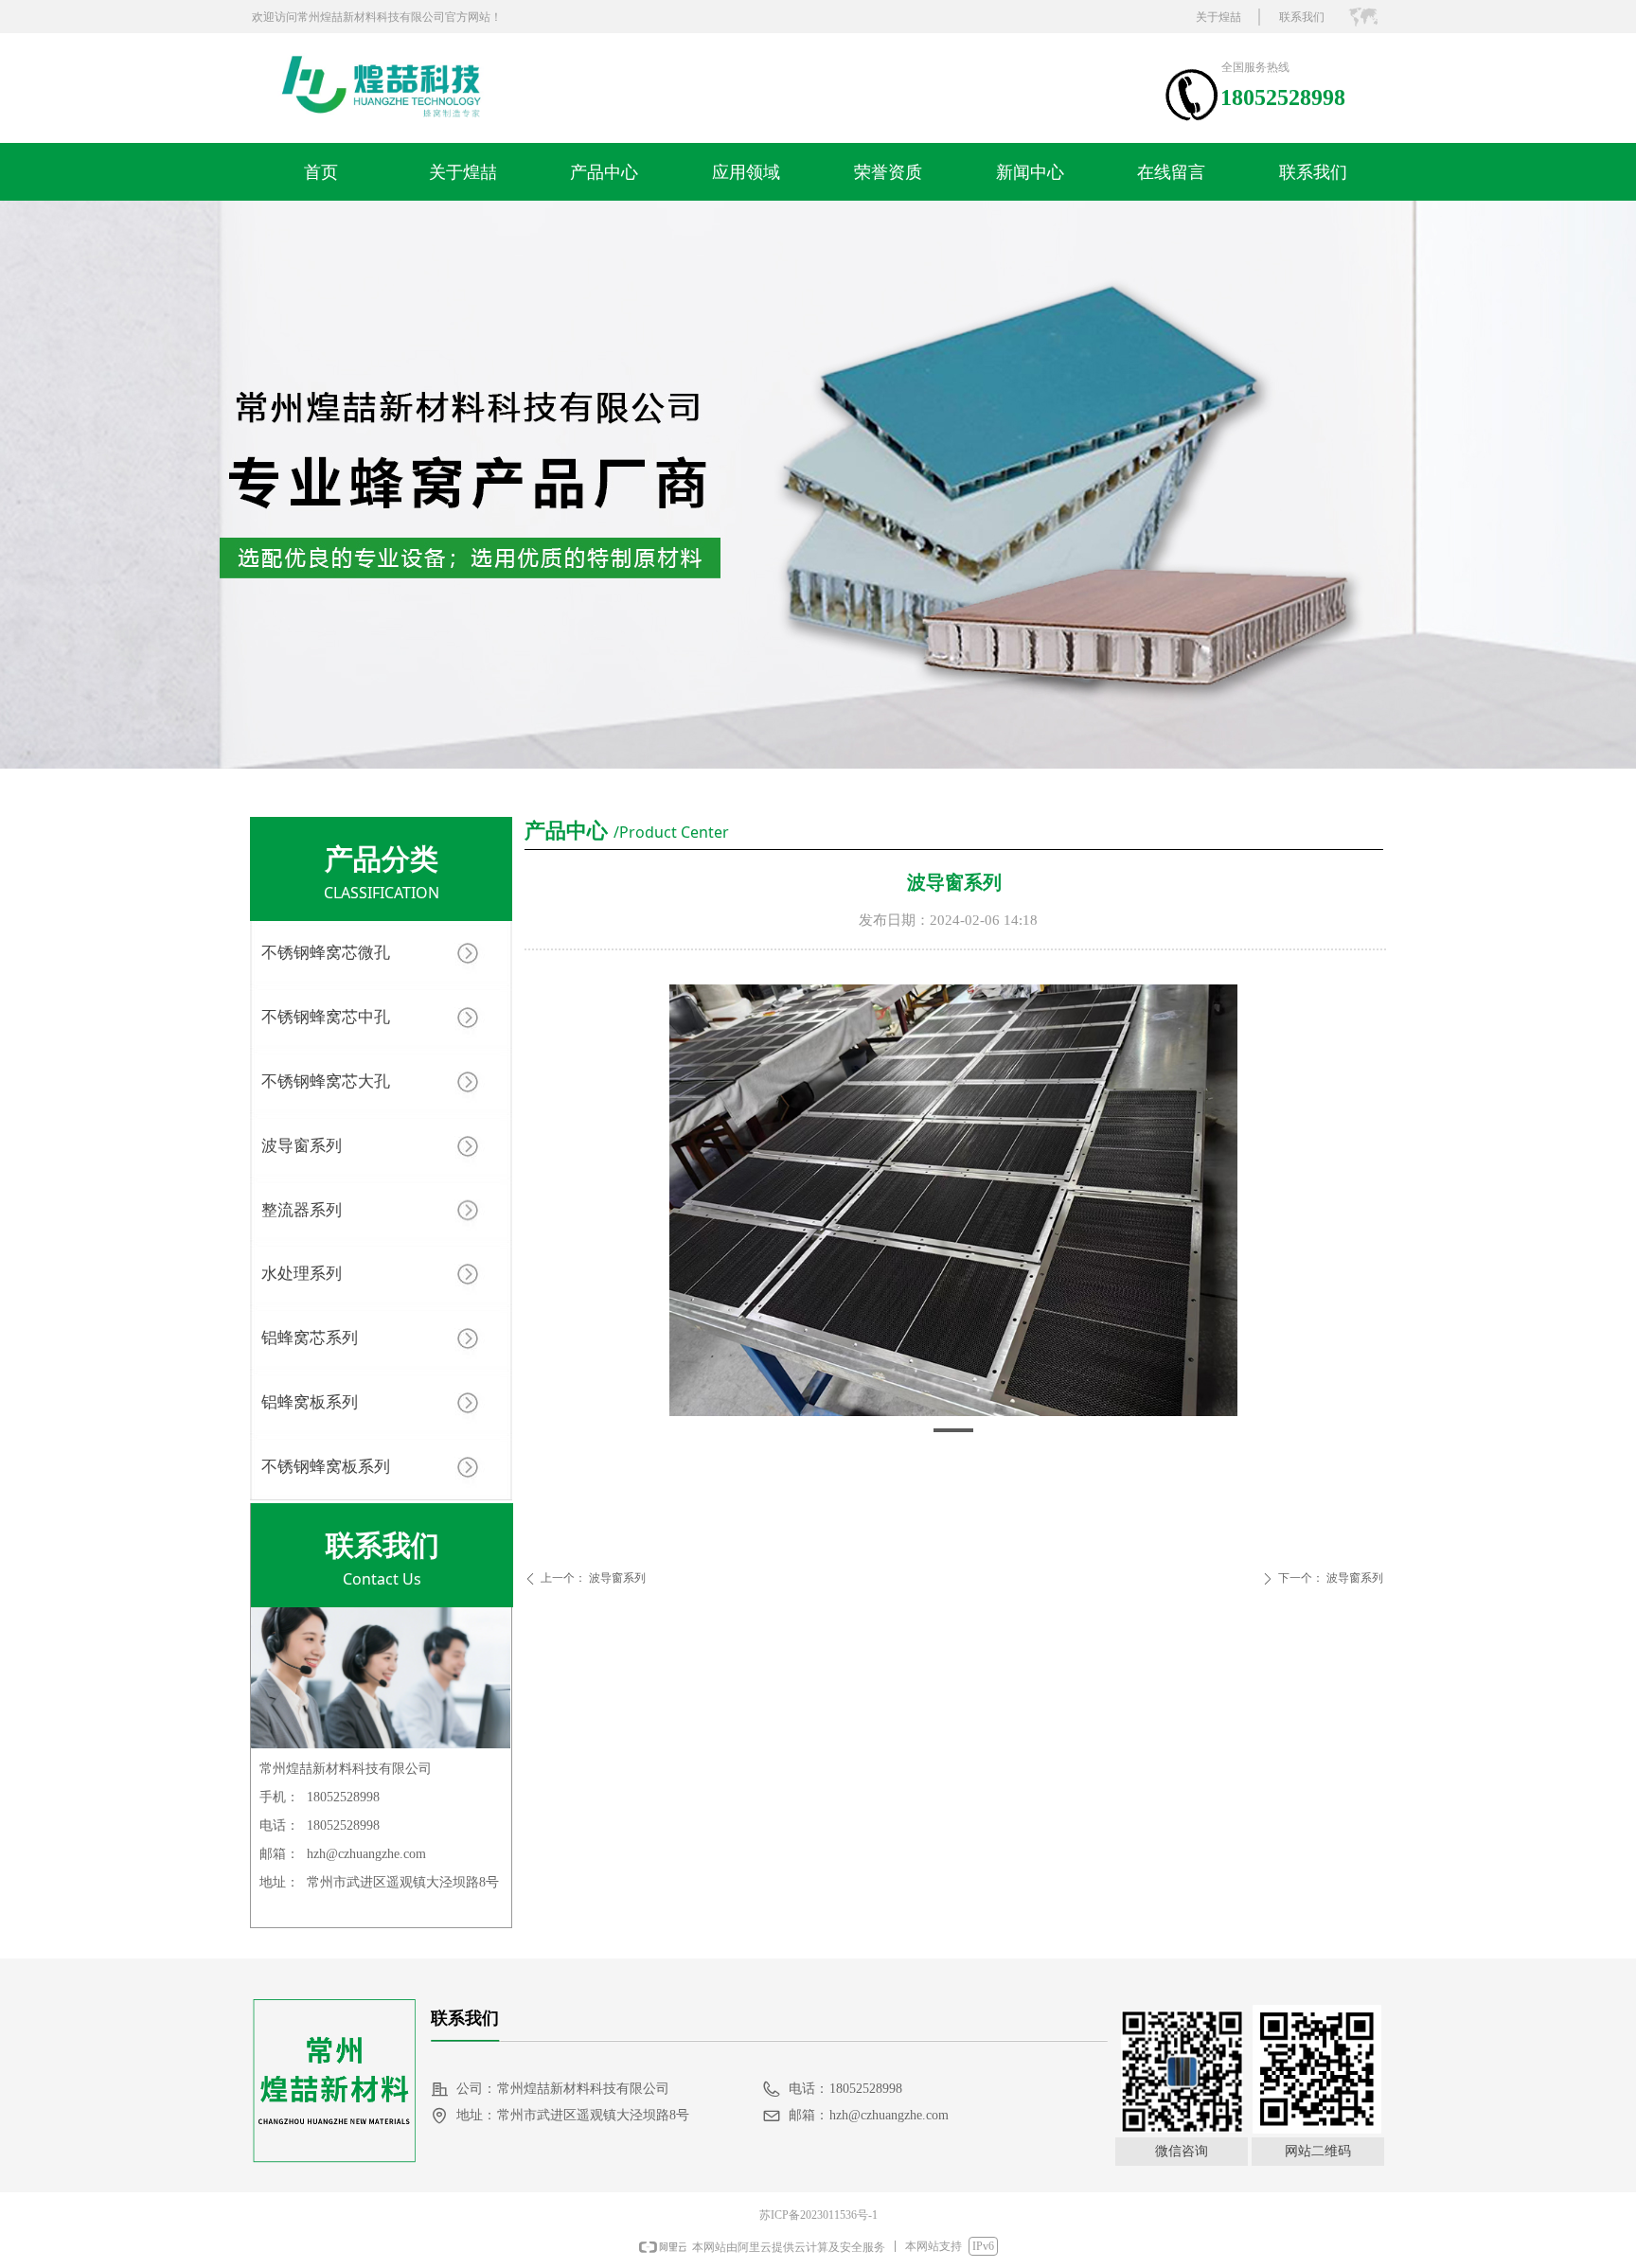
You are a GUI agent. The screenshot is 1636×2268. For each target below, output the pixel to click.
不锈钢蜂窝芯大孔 (326, 1081)
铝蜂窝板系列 (310, 1402)
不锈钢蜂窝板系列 (326, 1467)
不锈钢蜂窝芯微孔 (326, 953)
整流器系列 (302, 1210)
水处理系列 (302, 1274)
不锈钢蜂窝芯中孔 (326, 1017)
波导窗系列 (302, 1146)
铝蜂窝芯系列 (310, 1338)
